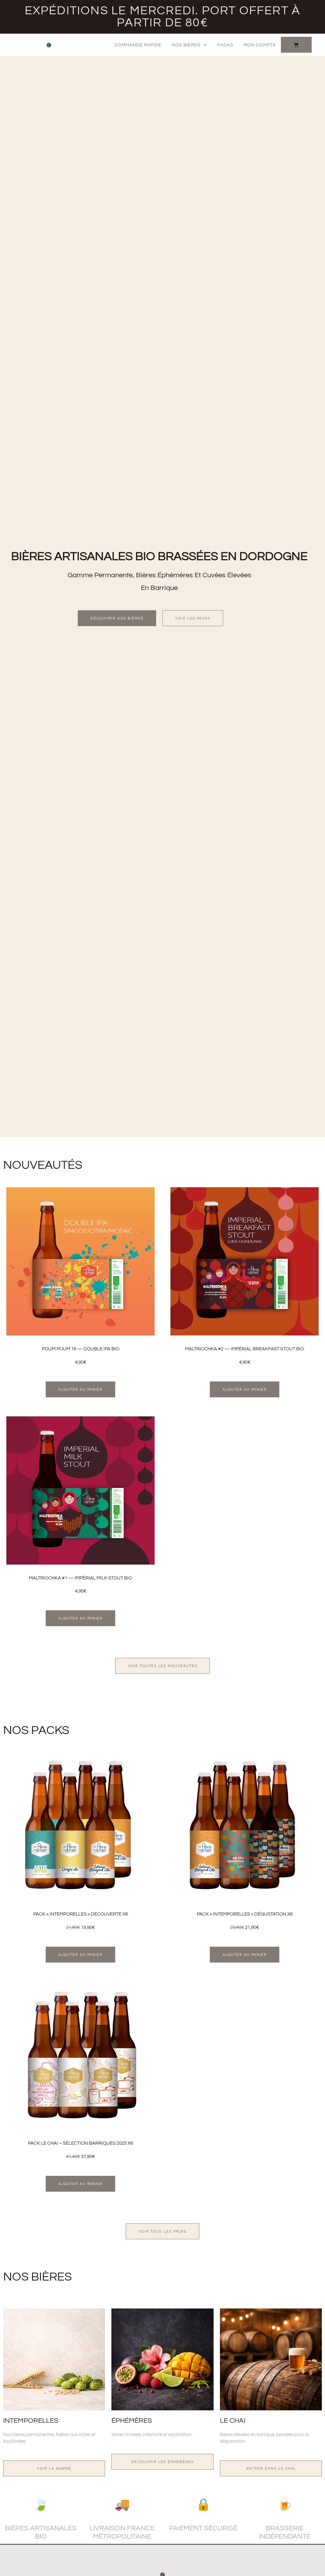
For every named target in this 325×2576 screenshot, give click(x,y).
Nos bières (186, 45)
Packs (225, 45)
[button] (81, 1389)
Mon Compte (260, 45)
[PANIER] (296, 45)
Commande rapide (138, 45)
